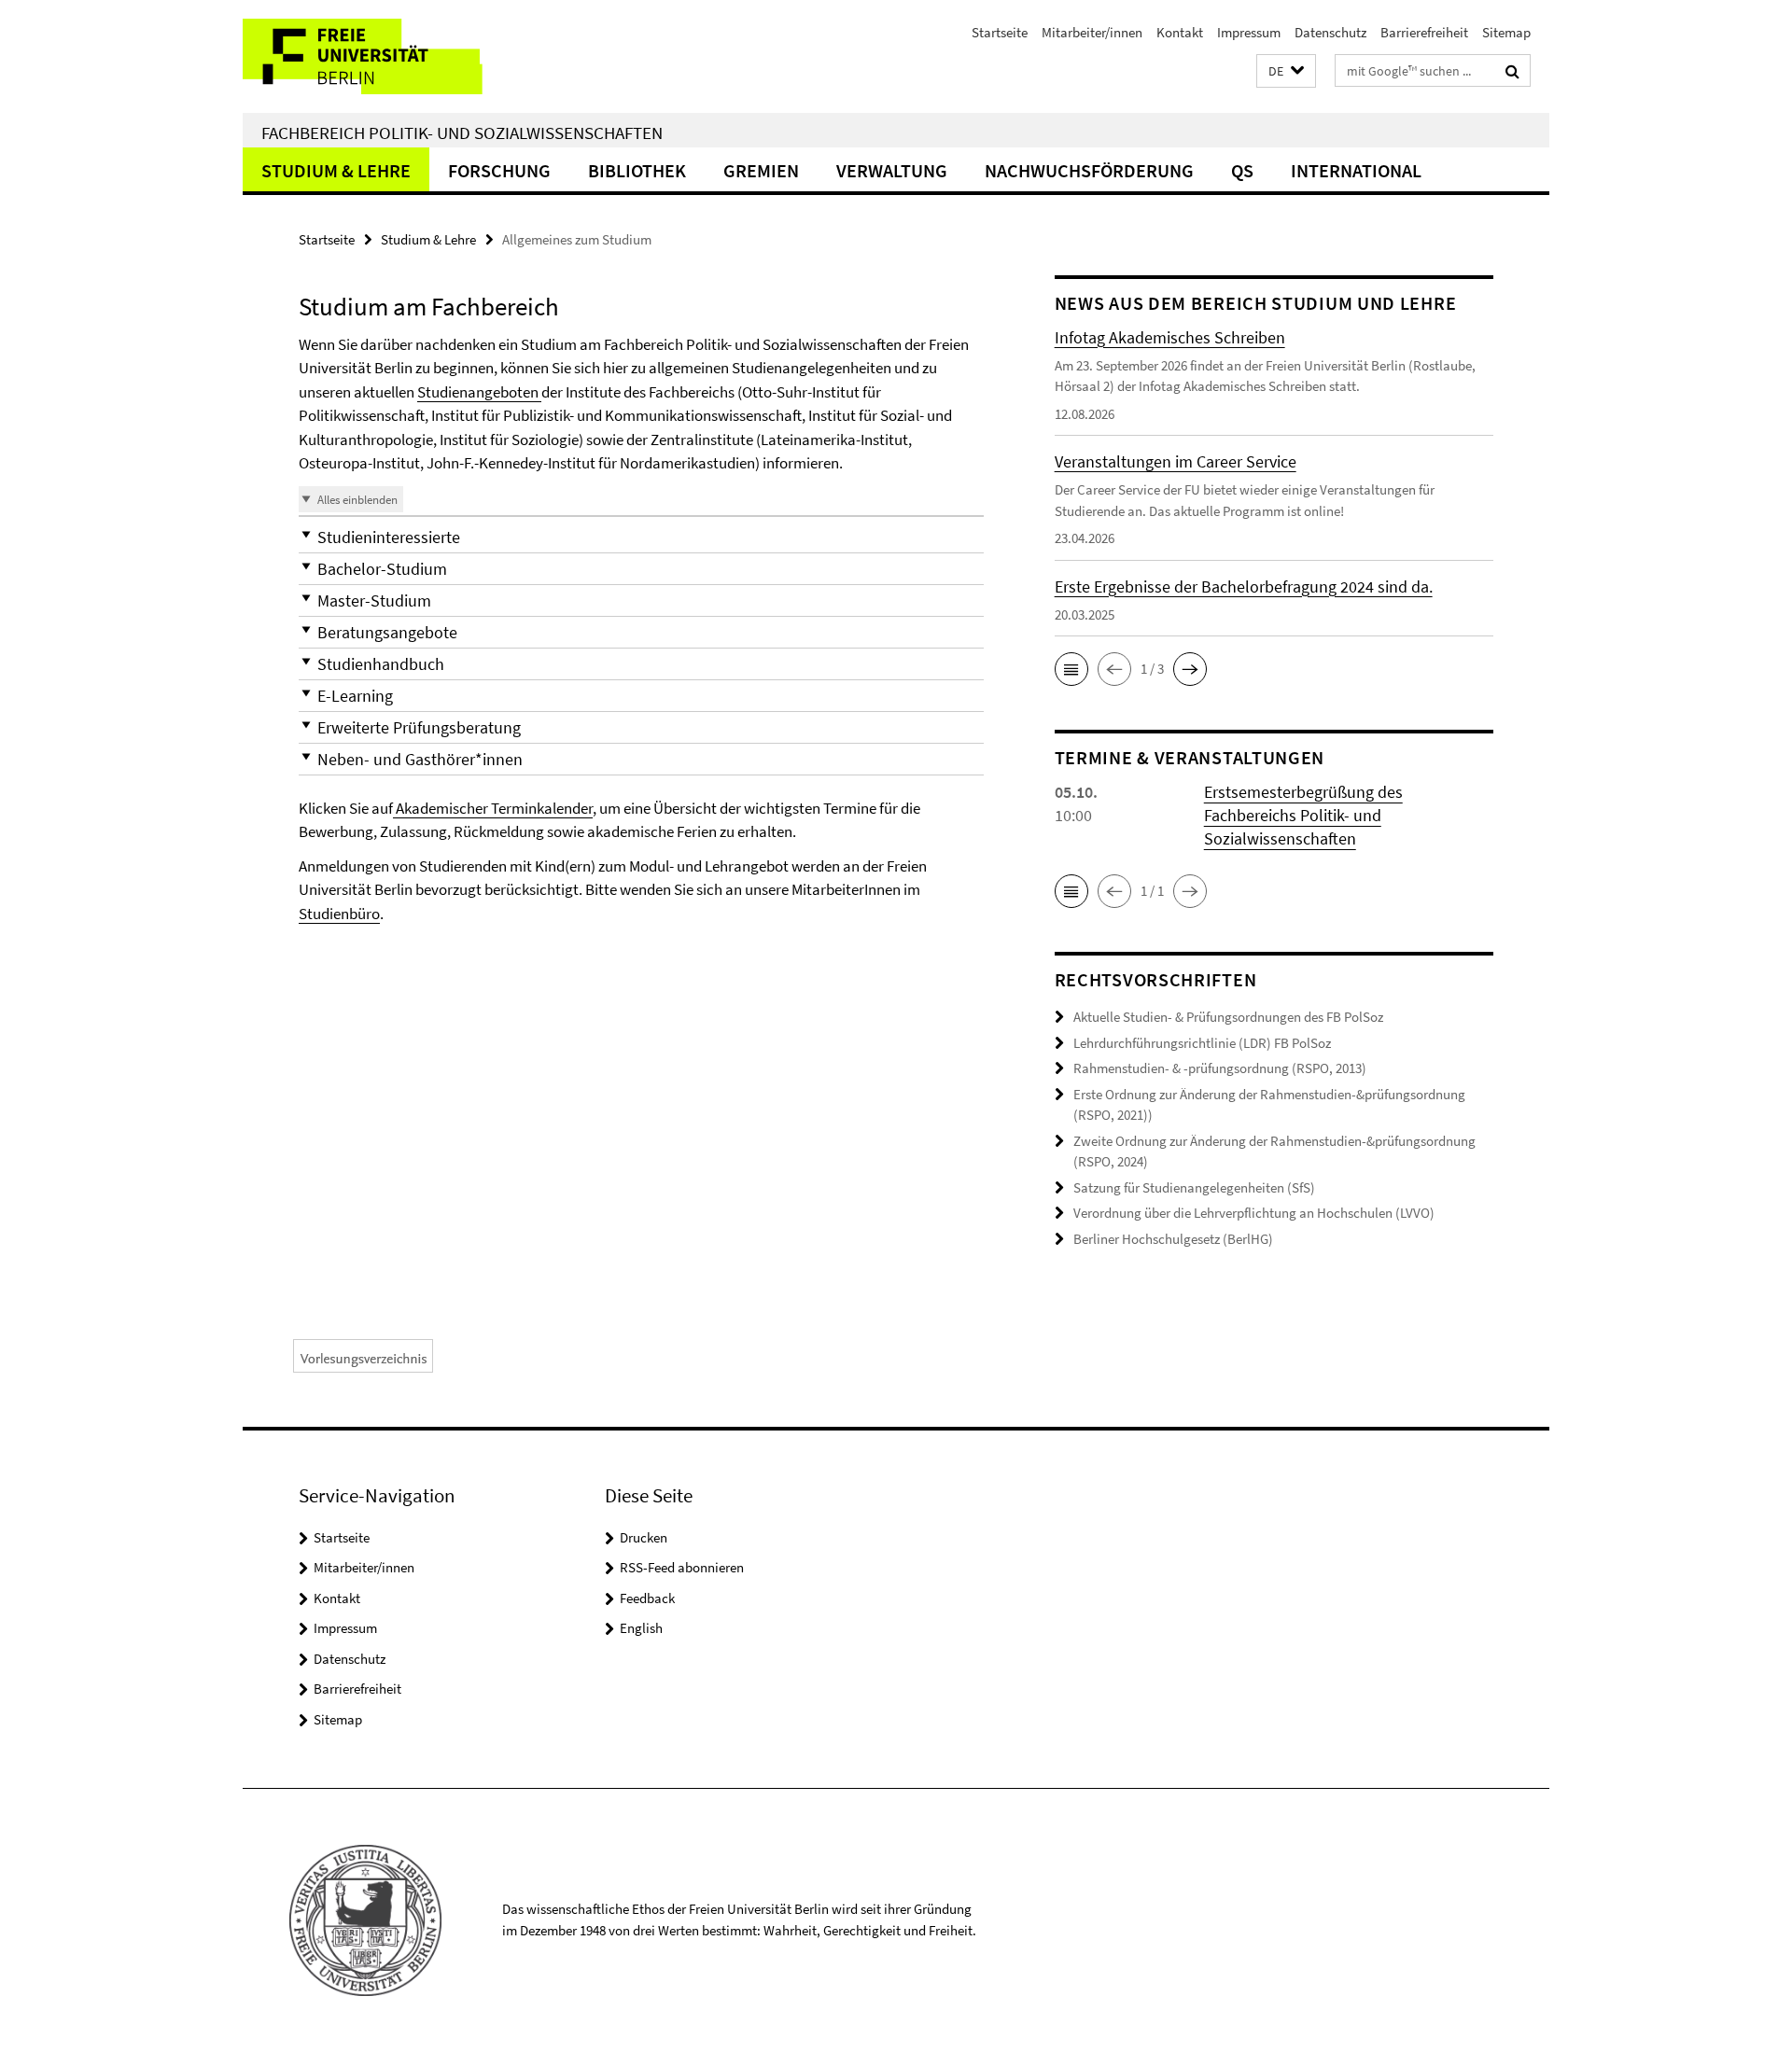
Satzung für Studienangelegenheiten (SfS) (1194, 1187)
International (1356, 170)
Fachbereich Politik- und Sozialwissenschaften (462, 133)
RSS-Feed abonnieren (682, 1567)
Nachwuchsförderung (1089, 170)
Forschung (499, 170)
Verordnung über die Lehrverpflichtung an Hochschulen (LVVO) (1254, 1213)
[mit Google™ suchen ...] (1512, 71)
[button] (1286, 71)
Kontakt (1180, 32)
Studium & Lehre (336, 170)
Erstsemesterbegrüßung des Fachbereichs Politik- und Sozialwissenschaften (1303, 815)
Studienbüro (339, 914)
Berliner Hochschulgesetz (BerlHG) (1173, 1239)
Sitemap (1506, 32)
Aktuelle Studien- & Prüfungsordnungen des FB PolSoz (1228, 1017)
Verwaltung (892, 170)
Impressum (1249, 32)
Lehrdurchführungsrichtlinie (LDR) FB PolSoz (1202, 1043)
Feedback (647, 1598)
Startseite (1000, 32)
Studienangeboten (479, 392)
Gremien (761, 170)
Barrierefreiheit (1424, 32)
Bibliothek (637, 170)
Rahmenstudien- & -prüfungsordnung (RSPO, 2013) (1220, 1068)
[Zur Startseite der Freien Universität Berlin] (399, 56)
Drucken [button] (644, 1537)
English (641, 1628)
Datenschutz (1330, 32)
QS (1242, 170)
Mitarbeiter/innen (1092, 32)
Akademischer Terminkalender (493, 808)
